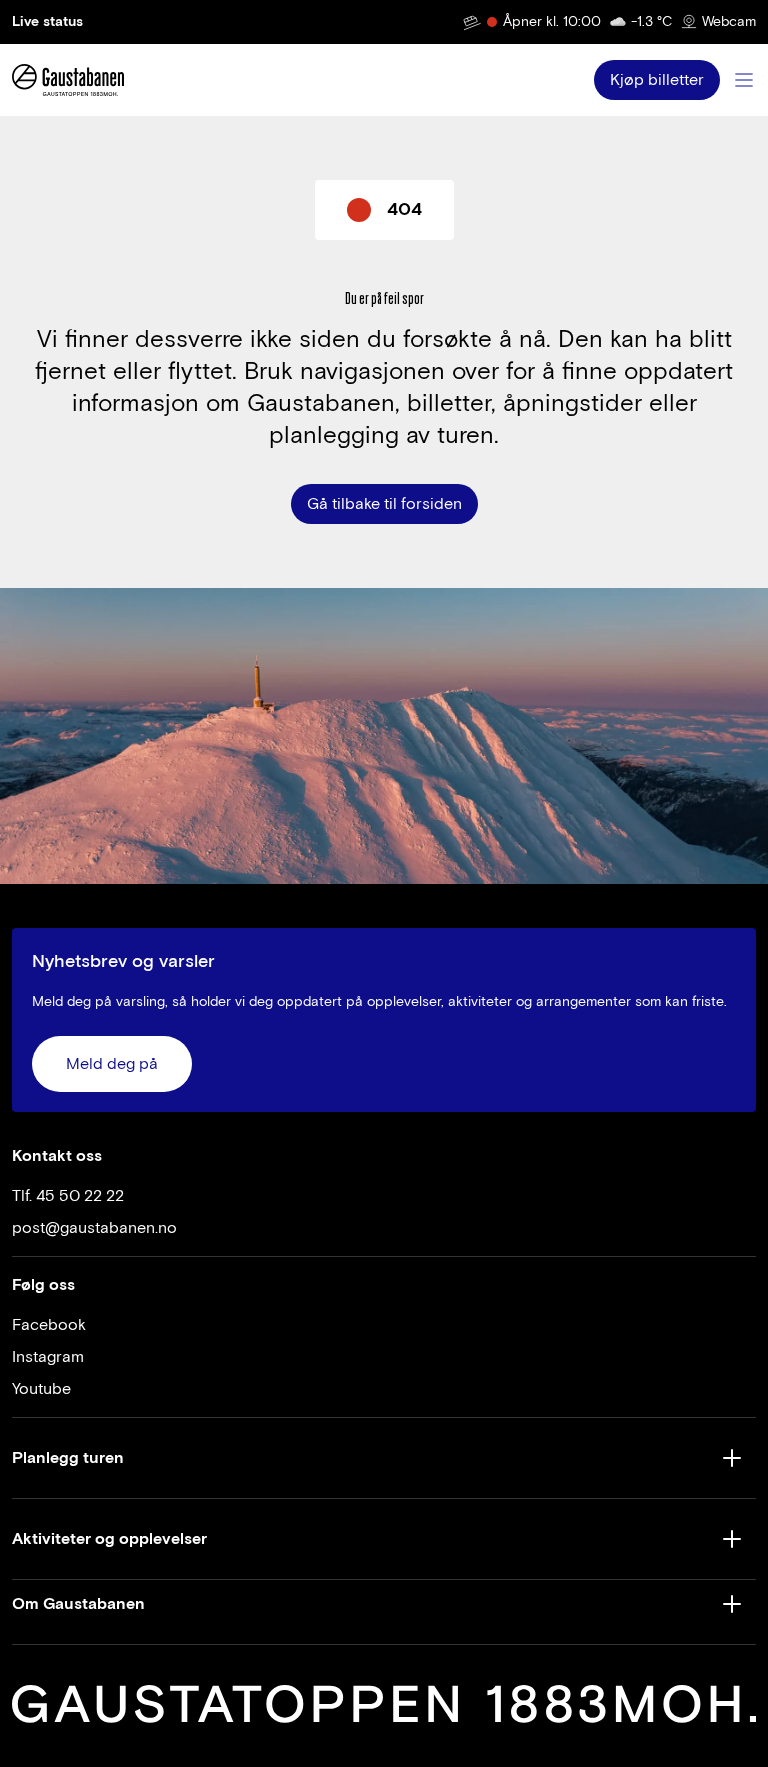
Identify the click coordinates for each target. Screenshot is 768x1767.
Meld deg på (112, 1064)
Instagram (48, 1357)
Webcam (729, 22)
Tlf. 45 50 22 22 (68, 1196)
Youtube (41, 1389)
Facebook (49, 1325)
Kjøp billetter (657, 80)
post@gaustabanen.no (94, 1228)
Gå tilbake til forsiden (384, 504)
